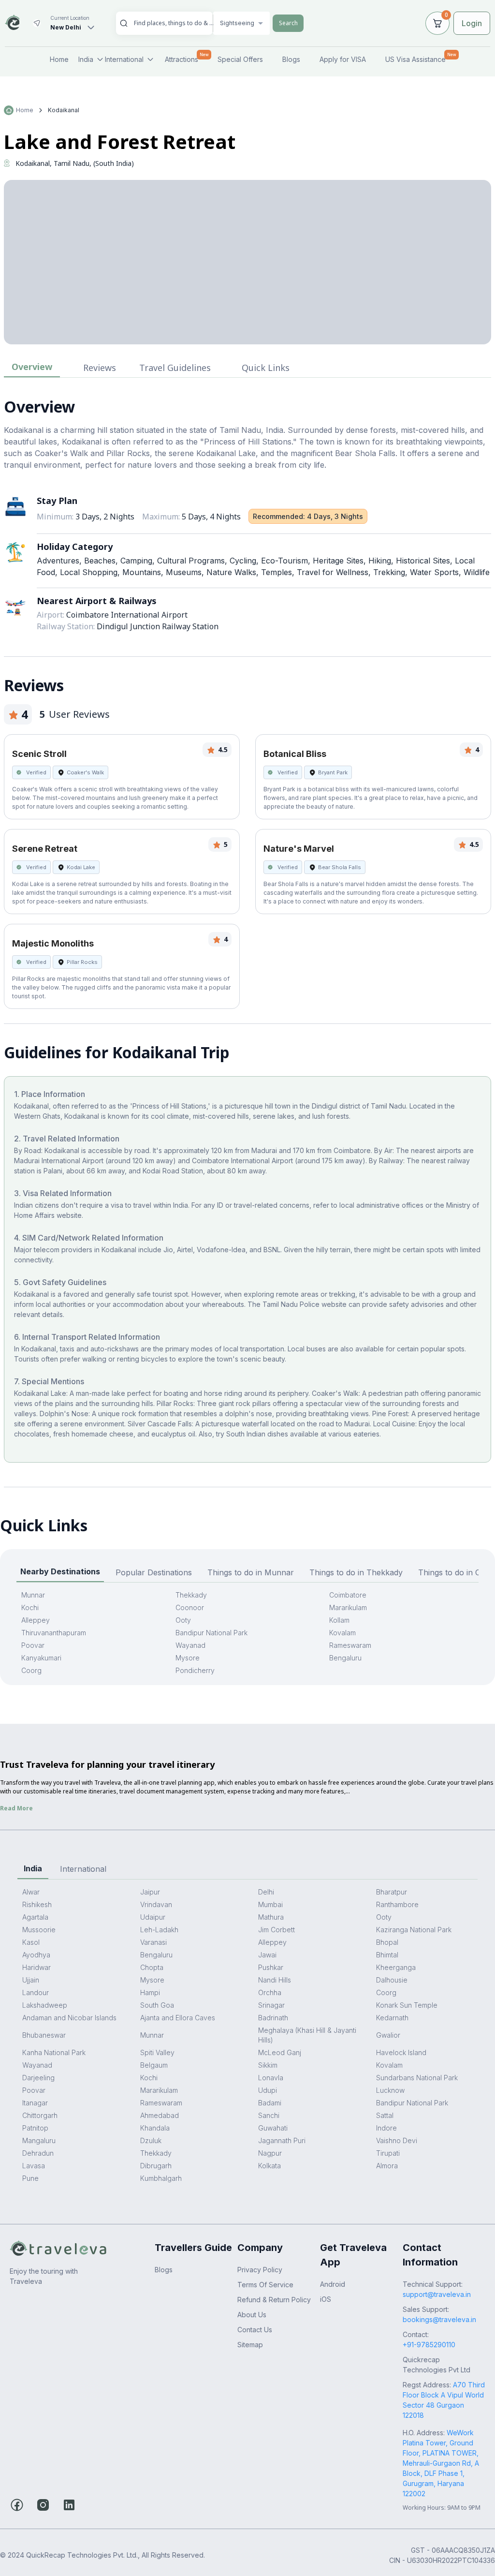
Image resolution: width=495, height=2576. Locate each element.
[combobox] (174, 23)
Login (472, 23)
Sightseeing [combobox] (237, 23)
